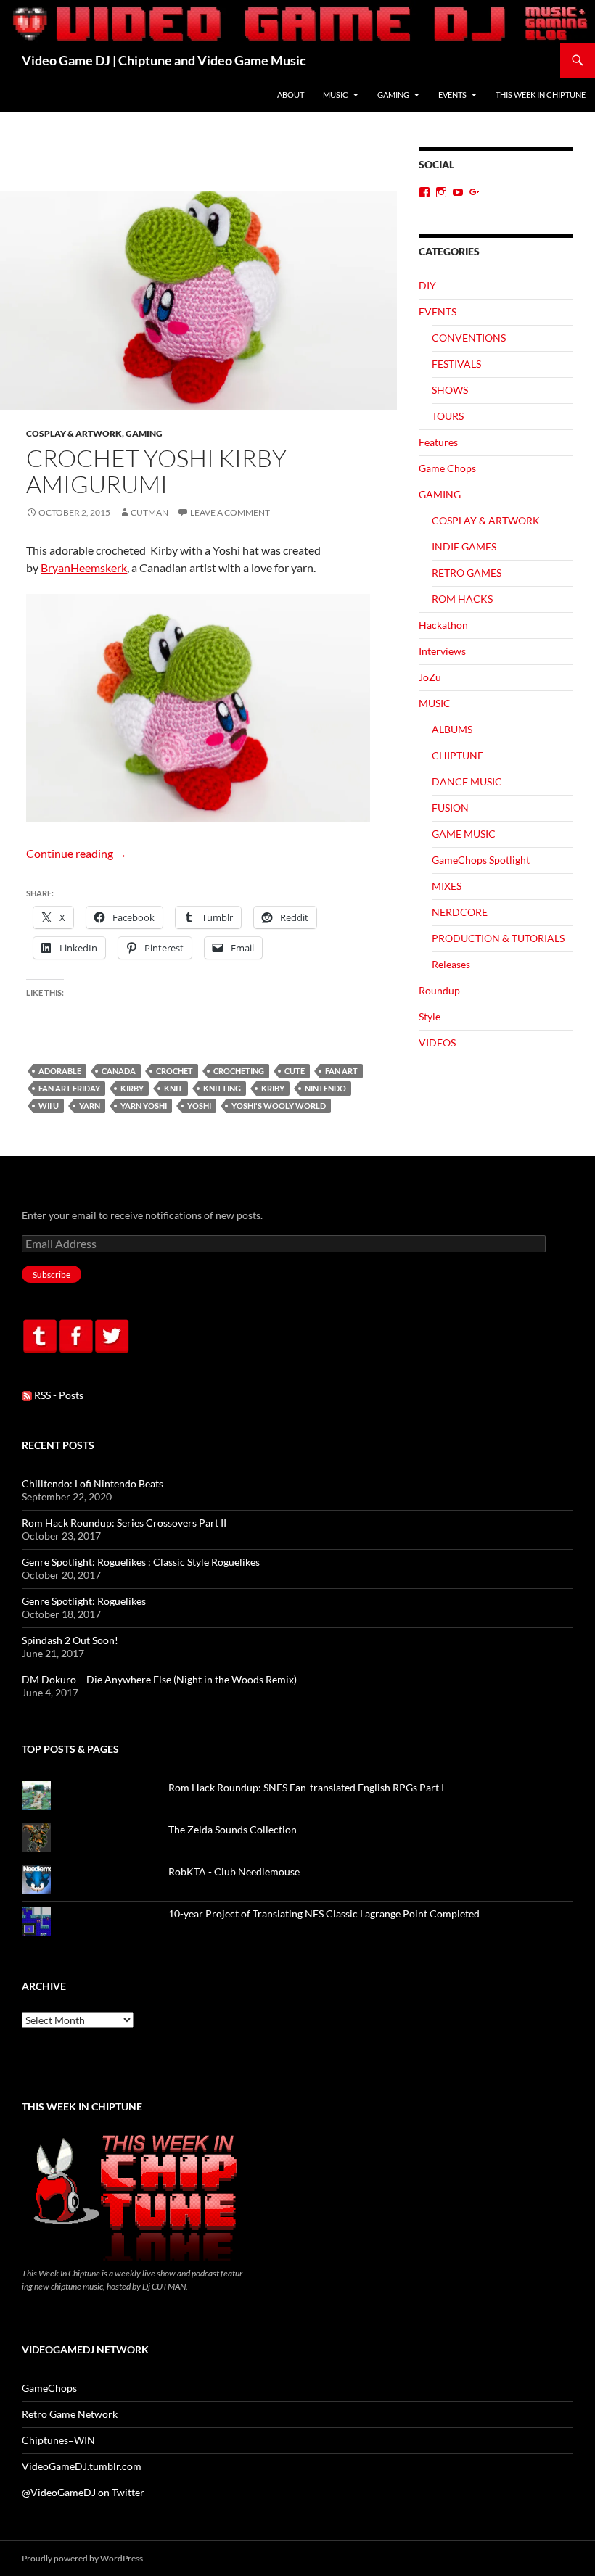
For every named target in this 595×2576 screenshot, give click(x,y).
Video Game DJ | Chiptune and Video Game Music (164, 60)
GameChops (49, 2388)
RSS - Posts (58, 1395)
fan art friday (69, 1088)
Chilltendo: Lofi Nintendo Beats (93, 1483)
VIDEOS (437, 1043)
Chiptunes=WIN (58, 2440)
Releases (451, 964)
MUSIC (336, 95)
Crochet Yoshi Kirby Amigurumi (156, 471)
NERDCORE (460, 912)
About (291, 95)
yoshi (199, 1106)
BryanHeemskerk (84, 567)
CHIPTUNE (457, 755)
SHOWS (450, 390)
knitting (222, 1088)
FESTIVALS (456, 364)
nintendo (325, 1088)
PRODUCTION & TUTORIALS (498, 938)
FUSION (450, 808)
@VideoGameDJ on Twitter (83, 2492)
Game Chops (447, 468)
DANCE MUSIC (467, 781)
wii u (49, 1106)
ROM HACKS (462, 599)
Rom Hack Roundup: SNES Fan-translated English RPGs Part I (306, 1787)
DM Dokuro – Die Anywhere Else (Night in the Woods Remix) (159, 1679)
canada (119, 1071)
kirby (132, 1088)
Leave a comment (230, 512)
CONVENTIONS (469, 338)
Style (430, 1016)
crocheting (239, 1071)
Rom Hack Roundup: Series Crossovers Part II (124, 1523)
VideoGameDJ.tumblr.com (82, 2466)
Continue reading (77, 853)
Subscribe (52, 1275)
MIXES (447, 886)
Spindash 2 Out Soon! (70, 1640)
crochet (175, 1071)
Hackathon (443, 625)
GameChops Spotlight (481, 860)
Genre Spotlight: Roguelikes (84, 1601)
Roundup (439, 990)
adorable (60, 1071)
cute (295, 1071)
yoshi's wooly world (279, 1106)
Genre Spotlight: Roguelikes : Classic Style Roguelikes (141, 1562)
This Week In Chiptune (541, 95)
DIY (427, 285)
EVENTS (452, 95)
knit (173, 1088)
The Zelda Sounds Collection (233, 1829)
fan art (341, 1071)
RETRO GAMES (467, 573)
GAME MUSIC (464, 834)
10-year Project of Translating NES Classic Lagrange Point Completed (324, 1914)
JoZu (430, 677)
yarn (90, 1106)
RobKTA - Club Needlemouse (234, 1871)
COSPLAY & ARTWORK (74, 433)
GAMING (393, 95)
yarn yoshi (144, 1106)
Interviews (442, 651)
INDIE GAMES (464, 546)
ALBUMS (452, 729)
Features (438, 442)
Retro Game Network (70, 2414)
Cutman (149, 512)
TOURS (448, 416)
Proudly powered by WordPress (82, 2558)
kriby (273, 1088)
